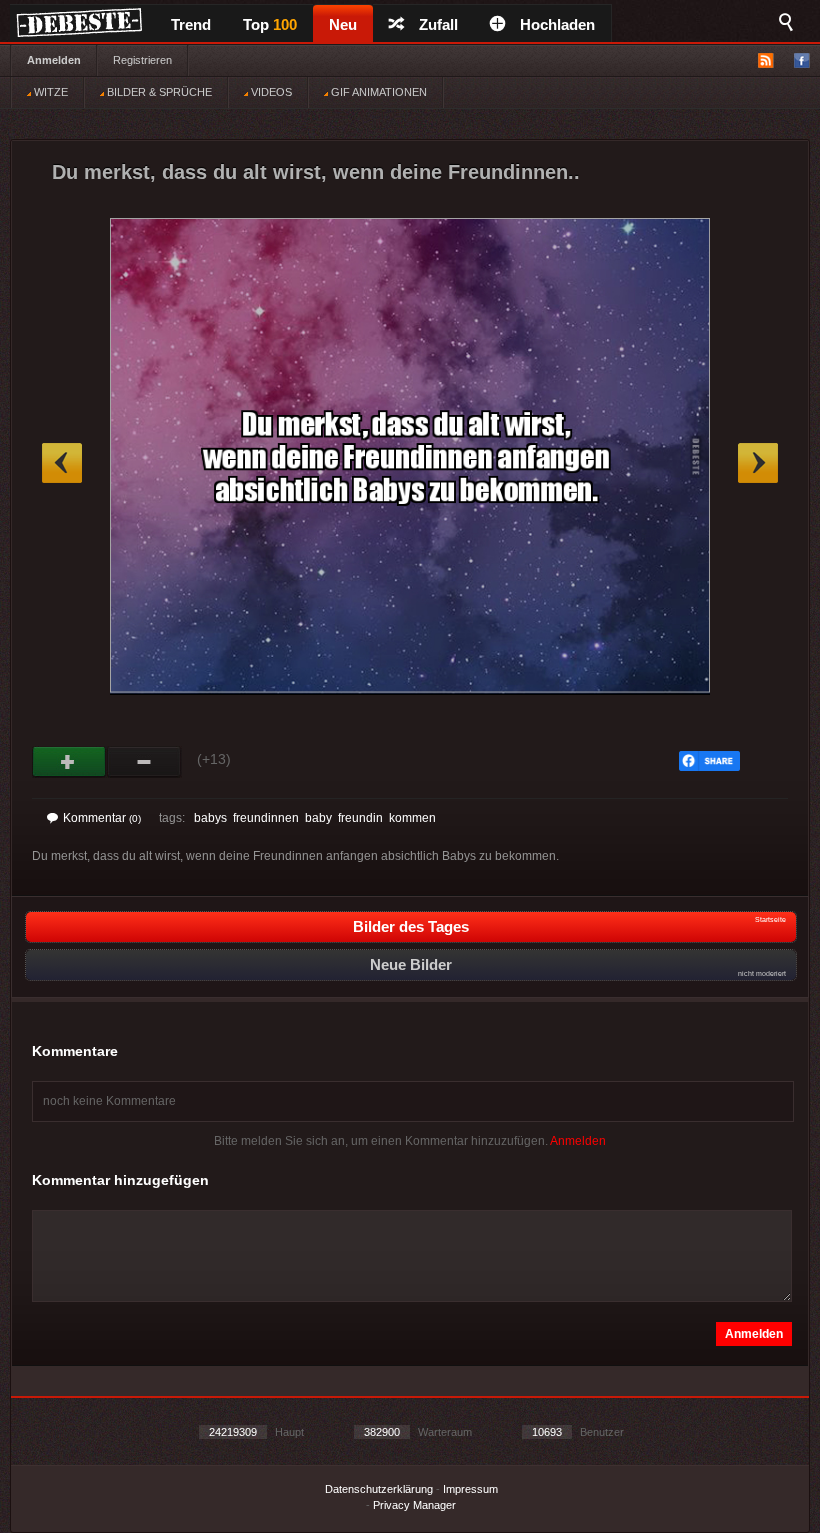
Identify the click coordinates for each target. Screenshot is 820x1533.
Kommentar (102, 818)
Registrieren (142, 60)
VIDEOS (270, 92)
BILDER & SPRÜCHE (158, 92)
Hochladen (557, 24)
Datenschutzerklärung (379, 1489)
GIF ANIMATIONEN (377, 92)
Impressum (470, 1489)
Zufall (438, 24)
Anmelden (54, 60)
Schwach (144, 762)
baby (318, 818)
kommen (412, 818)
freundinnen (266, 818)
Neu (343, 24)
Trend (191, 24)
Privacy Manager (414, 1505)
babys (210, 818)
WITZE (49, 92)
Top (270, 24)
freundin (360, 818)
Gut (69, 762)
